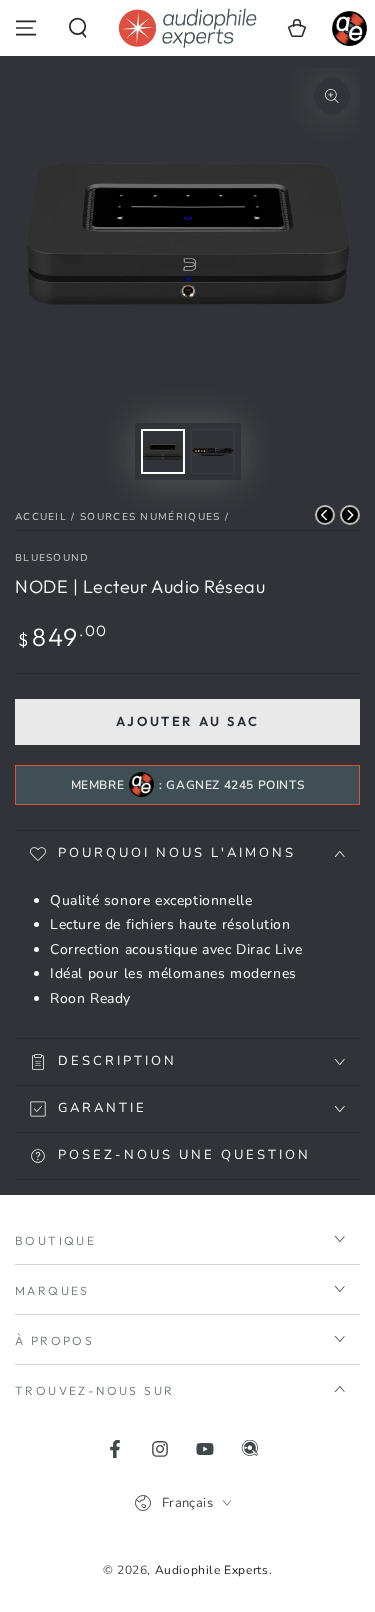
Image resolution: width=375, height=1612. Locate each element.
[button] (78, 28)
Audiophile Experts (212, 1570)
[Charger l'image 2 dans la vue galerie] (213, 451)
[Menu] (26, 28)
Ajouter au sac (187, 721)
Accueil (41, 517)
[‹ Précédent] (325, 515)
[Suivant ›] (350, 515)
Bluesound (52, 558)
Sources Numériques (150, 517)
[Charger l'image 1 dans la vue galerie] (163, 451)
